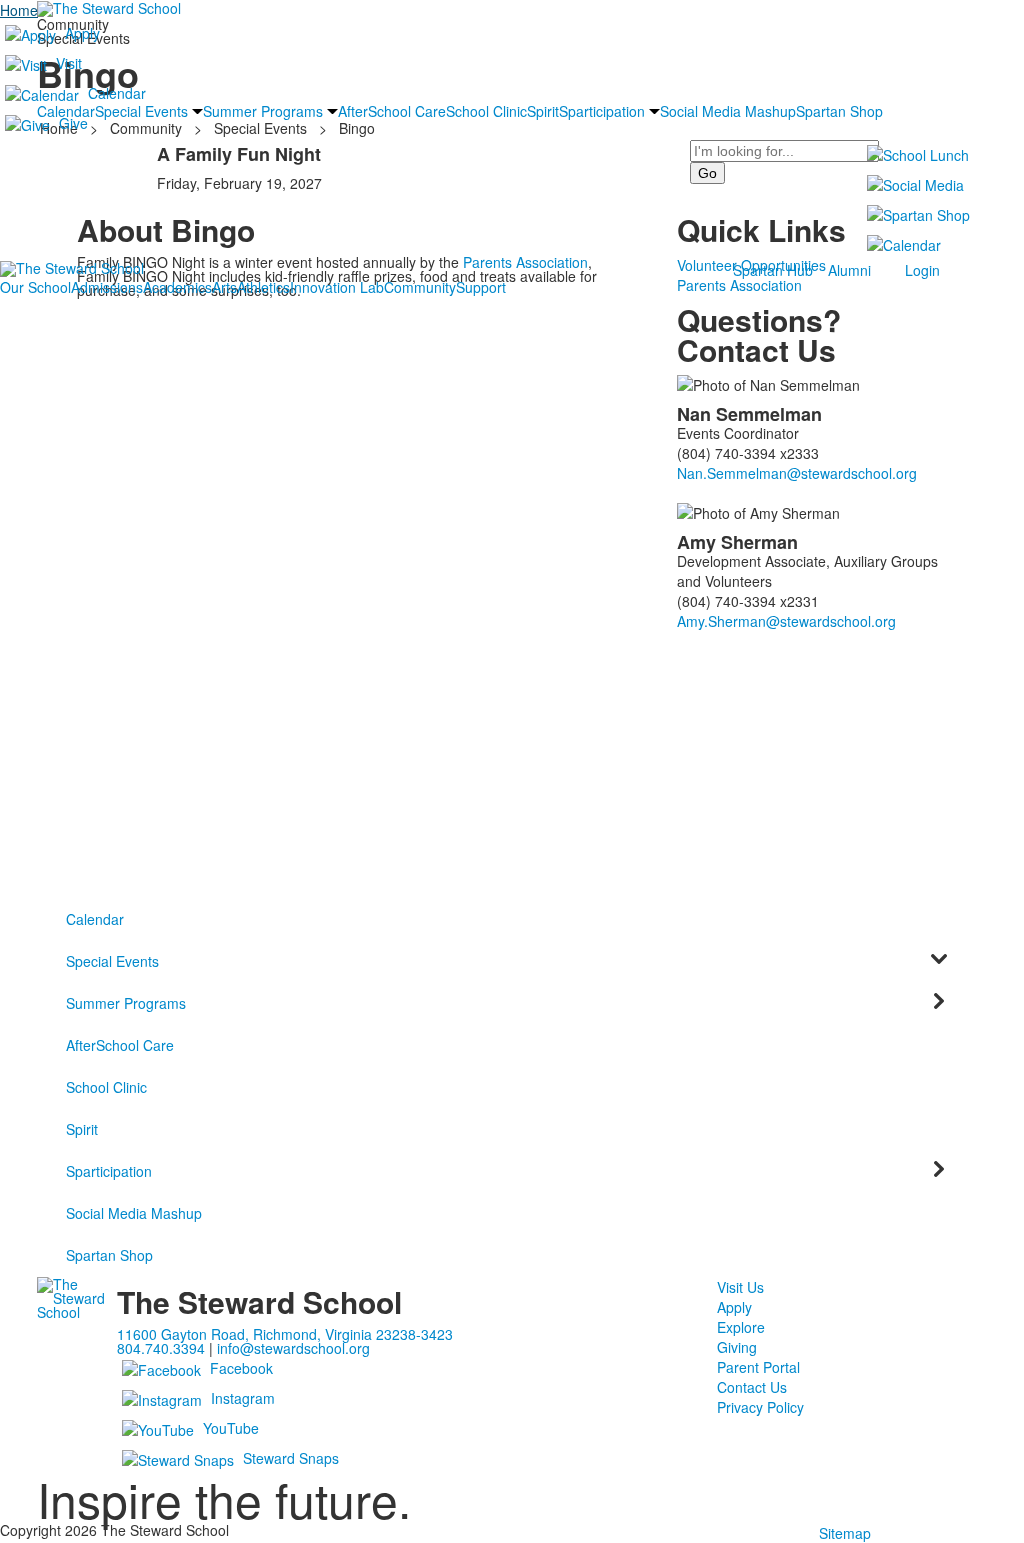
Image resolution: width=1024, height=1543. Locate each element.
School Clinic (106, 1087)
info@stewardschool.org (293, 1348)
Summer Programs (126, 1003)
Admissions (107, 287)
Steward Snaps (291, 1458)
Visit (69, 63)
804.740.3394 (161, 1348)
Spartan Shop (109, 1255)
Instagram (243, 1398)
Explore (741, 1327)
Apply (82, 33)
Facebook (241, 1368)
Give (73, 123)
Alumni (849, 270)
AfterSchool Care (120, 1045)
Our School (35, 287)
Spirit (82, 1129)
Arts (224, 287)
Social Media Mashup (134, 1213)
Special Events (112, 961)
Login (922, 270)
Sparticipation (109, 1171)
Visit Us (740, 1287)
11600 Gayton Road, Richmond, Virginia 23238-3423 (285, 1334)
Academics (177, 287)
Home (19, 10)
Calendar (117, 93)
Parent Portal (758, 1367)
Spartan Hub (773, 270)
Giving (737, 1347)
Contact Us (752, 1387)
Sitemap (845, 1533)
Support (481, 287)
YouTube (231, 1428)
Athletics (263, 287)
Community (420, 287)
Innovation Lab (337, 287)
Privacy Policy (760, 1407)
